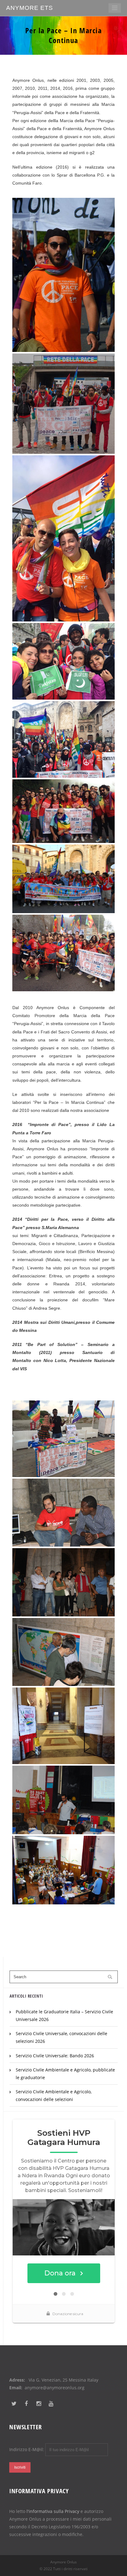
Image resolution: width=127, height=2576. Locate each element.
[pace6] (63, 1870)
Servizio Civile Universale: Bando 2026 (55, 2056)
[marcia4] (63, 661)
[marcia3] (63, 538)
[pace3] (63, 1439)
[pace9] (63, 1726)
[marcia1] (63, 275)
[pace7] (63, 1652)
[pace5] (63, 1582)
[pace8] (63, 1800)
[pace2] (63, 953)
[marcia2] (63, 404)
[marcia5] (63, 739)
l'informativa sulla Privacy (53, 2511)
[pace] (63, 811)
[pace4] (63, 1513)
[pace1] (63, 879)
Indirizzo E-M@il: (27, 2449)
